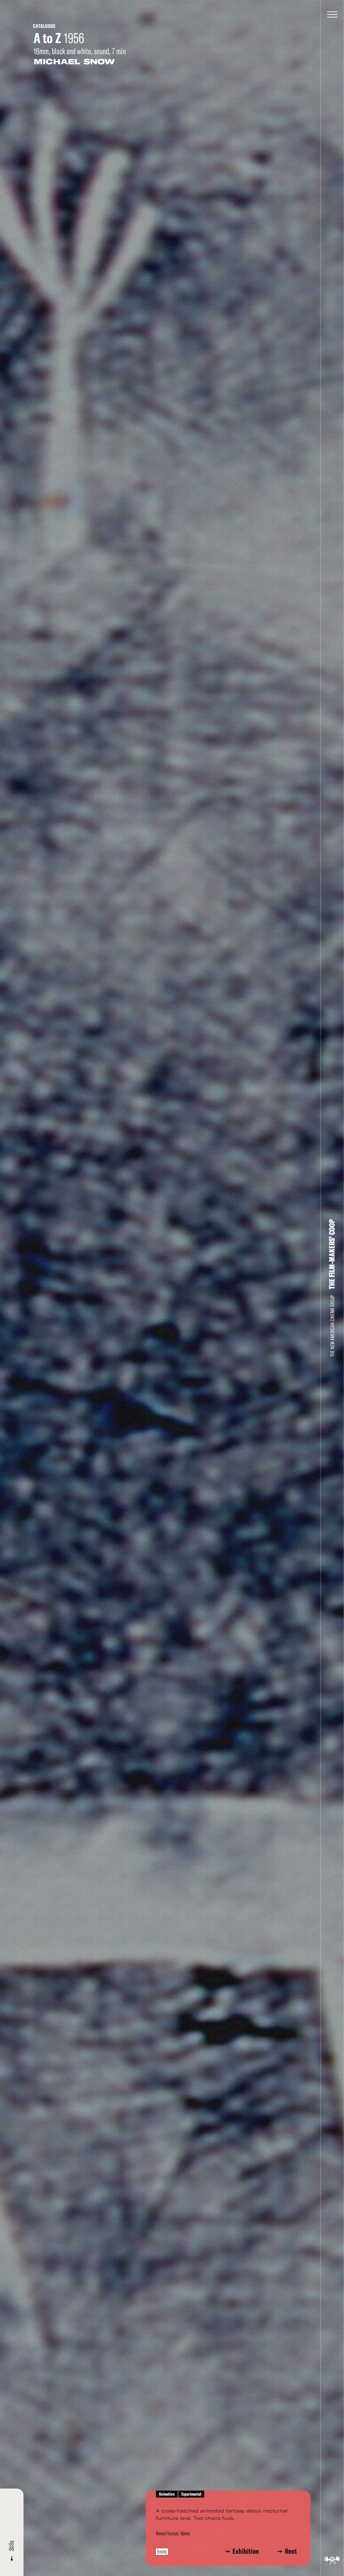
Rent (291, 2551)
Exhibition (247, 2551)
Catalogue (44, 26)
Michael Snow (74, 62)
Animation (167, 2494)
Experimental (191, 2494)
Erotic (162, 2552)
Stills (12, 2546)
